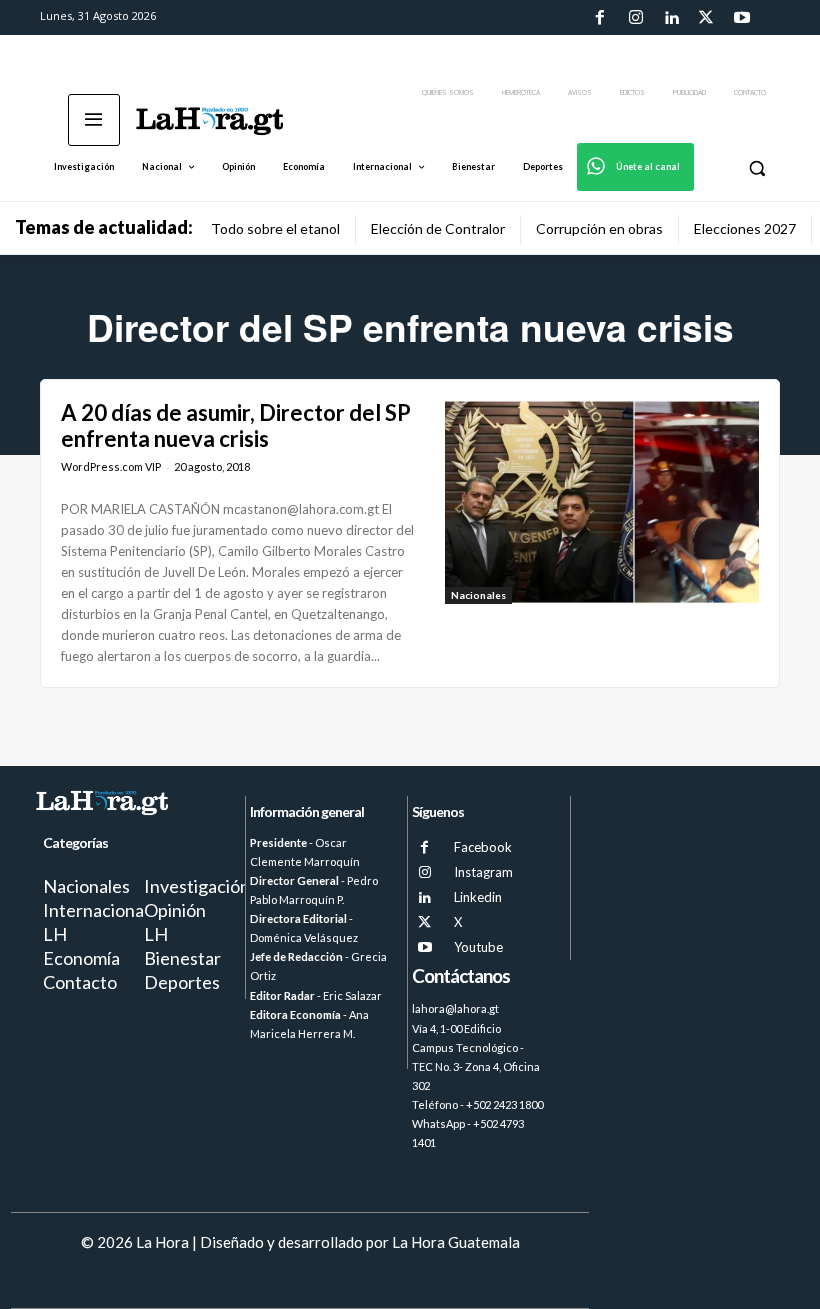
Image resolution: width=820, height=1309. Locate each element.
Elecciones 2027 (745, 228)
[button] (756, 167)
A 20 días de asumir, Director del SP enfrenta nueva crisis (236, 425)
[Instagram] (635, 18)
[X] (424, 922)
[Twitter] (706, 18)
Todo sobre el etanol (275, 228)
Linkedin (478, 897)
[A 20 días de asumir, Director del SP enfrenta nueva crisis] (602, 502)
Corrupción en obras (599, 228)
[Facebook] (600, 18)
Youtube (478, 947)
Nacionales (478, 595)
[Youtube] (742, 18)
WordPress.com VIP (111, 466)
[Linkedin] (671, 18)
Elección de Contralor (438, 228)
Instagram (483, 872)
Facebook (483, 847)
